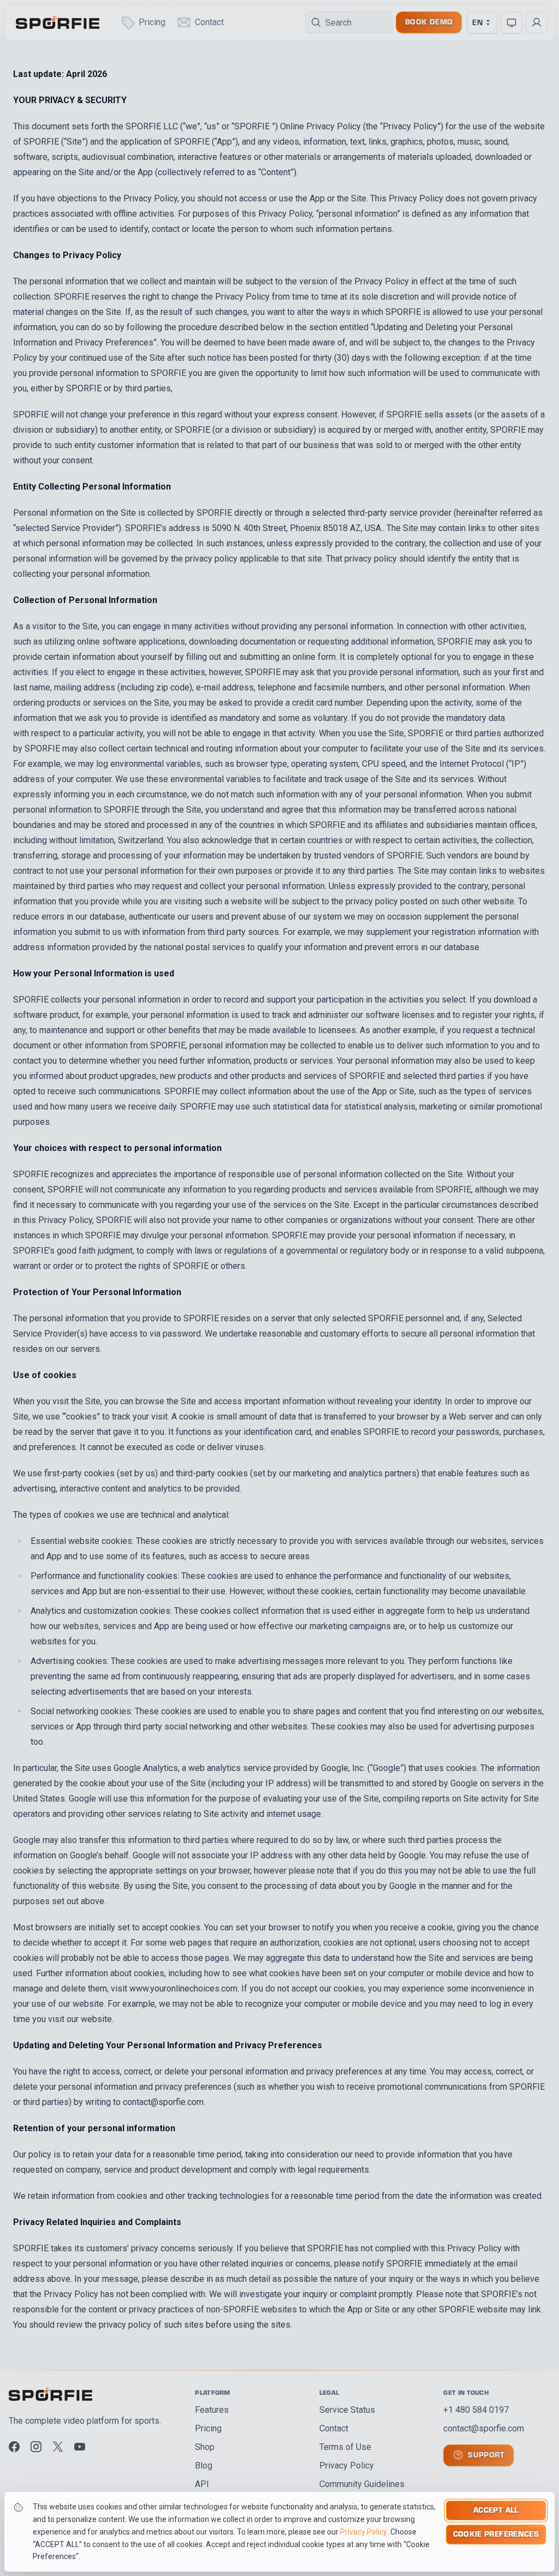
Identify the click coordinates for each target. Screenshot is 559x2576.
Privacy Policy (364, 2532)
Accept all (496, 2510)
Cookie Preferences (496, 2534)
